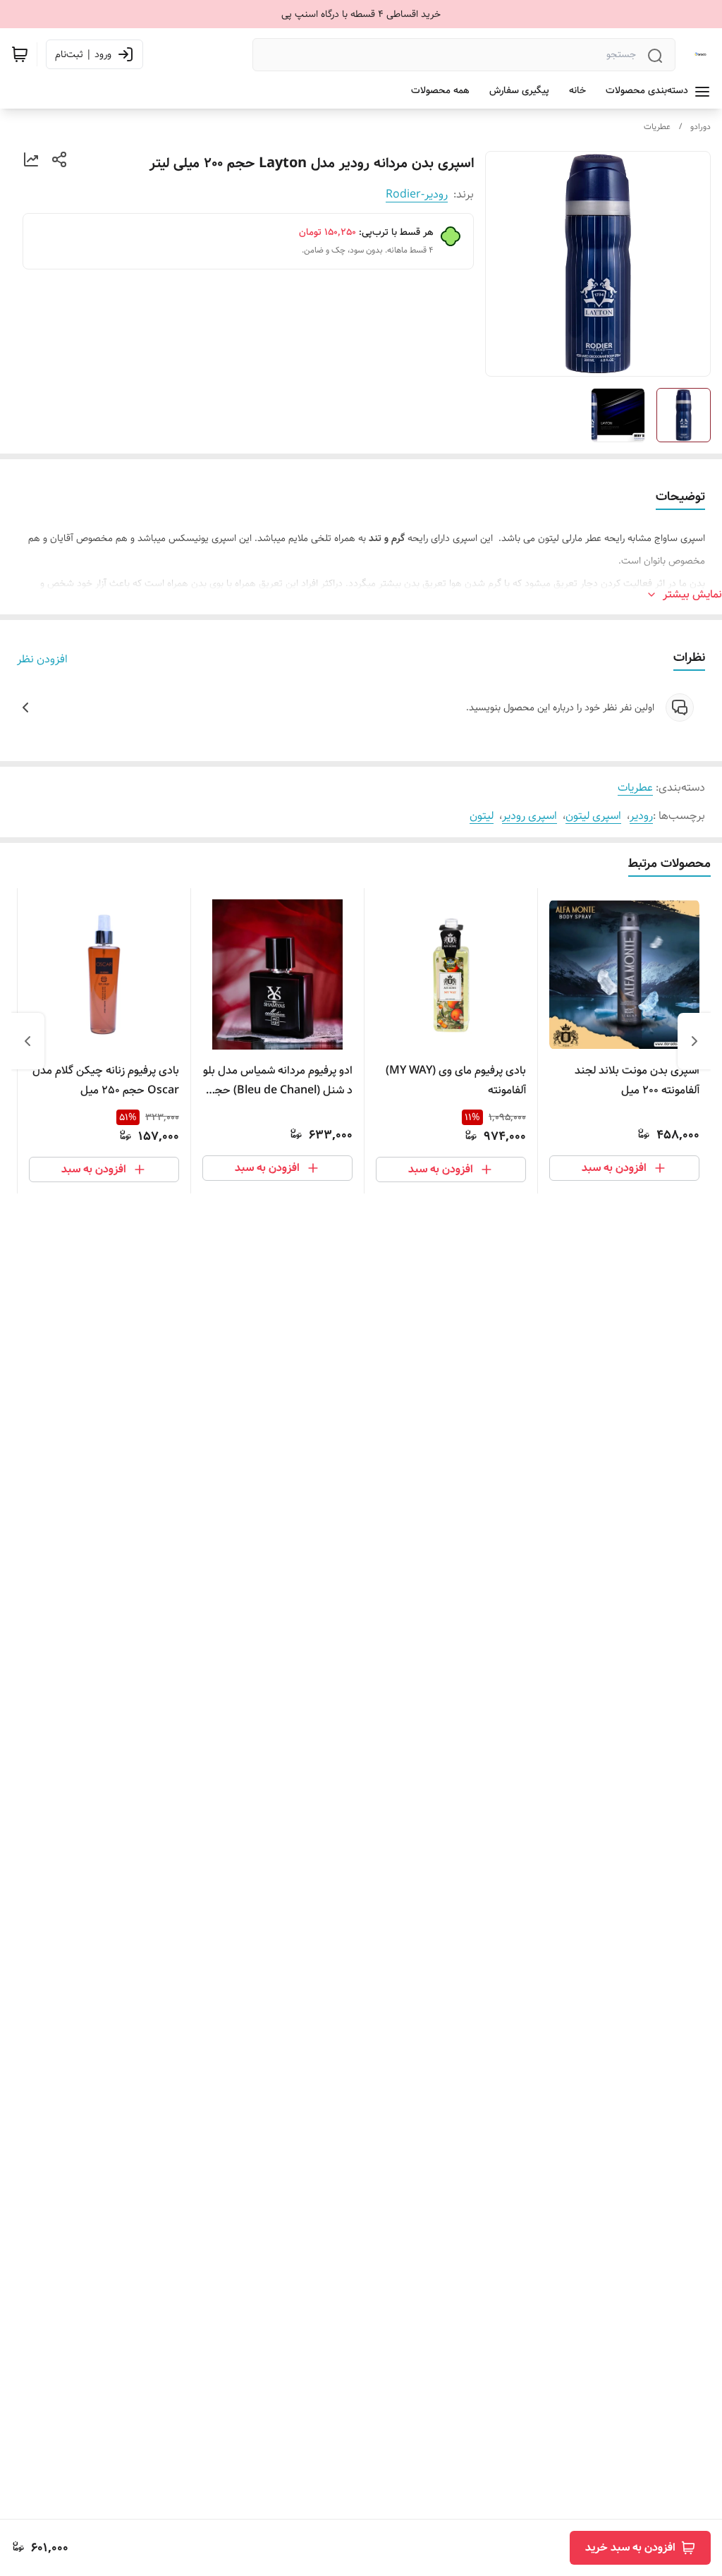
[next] (27, 1041)
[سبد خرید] (20, 54)
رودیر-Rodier (417, 194)
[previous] (695, 1041)
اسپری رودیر (530, 816)
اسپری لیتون (593, 816)
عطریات (657, 127)
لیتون (482, 816)
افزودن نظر (42, 660)
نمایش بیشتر (692, 595)
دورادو (700, 127)
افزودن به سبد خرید (630, 2547)
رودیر (641, 816)
